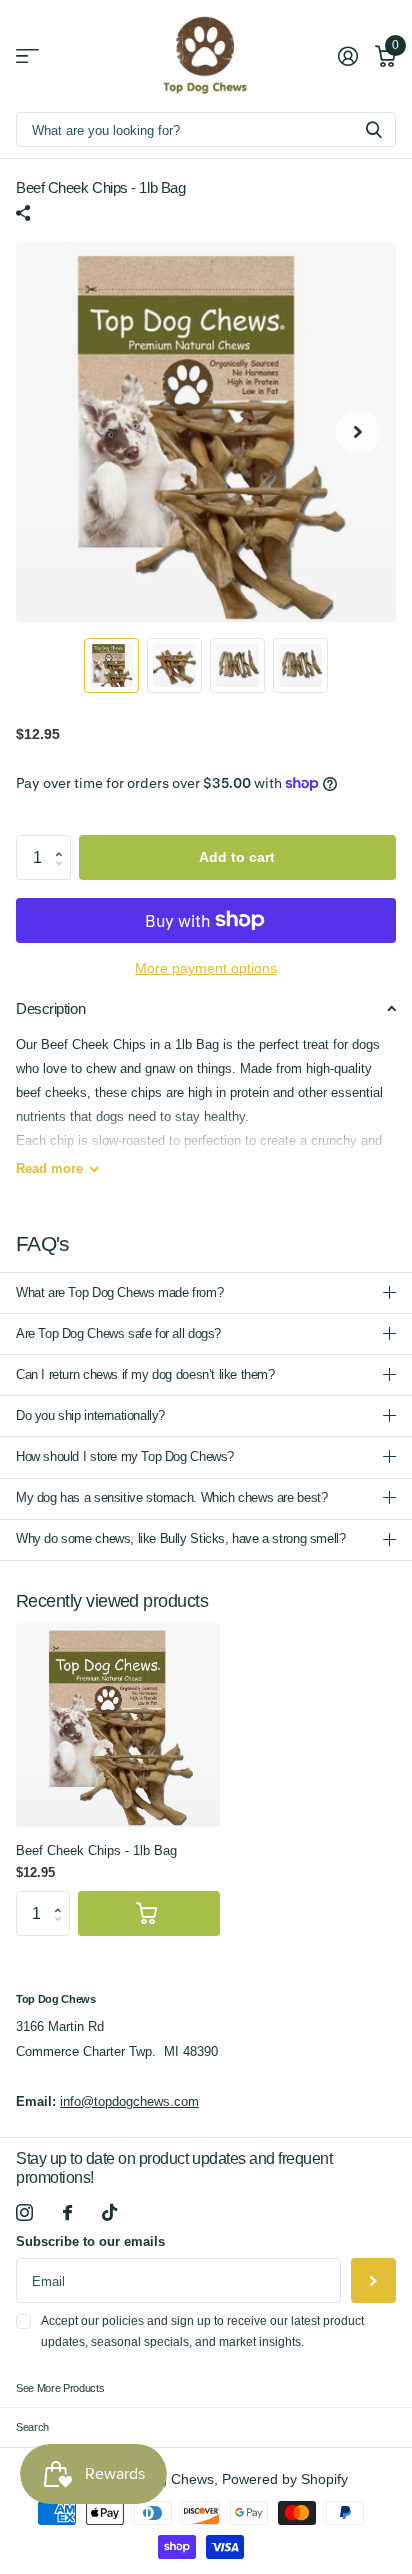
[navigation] (111, 665)
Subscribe (373, 2280)
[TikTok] (109, 2212)
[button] (64, 841)
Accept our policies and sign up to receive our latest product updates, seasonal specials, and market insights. (202, 2331)
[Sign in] (347, 56)
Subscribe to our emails (90, 2241)
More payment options (206, 968)
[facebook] (67, 2212)
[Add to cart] (149, 1913)
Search (32, 2427)
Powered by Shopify (285, 2479)
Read (49, 1168)
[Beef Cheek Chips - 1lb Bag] (118, 1725)
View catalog (27, 56)
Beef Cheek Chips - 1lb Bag (96, 1850)
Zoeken (374, 129)
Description (50, 1008)
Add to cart (237, 857)
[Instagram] (24, 2212)
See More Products (60, 2388)
